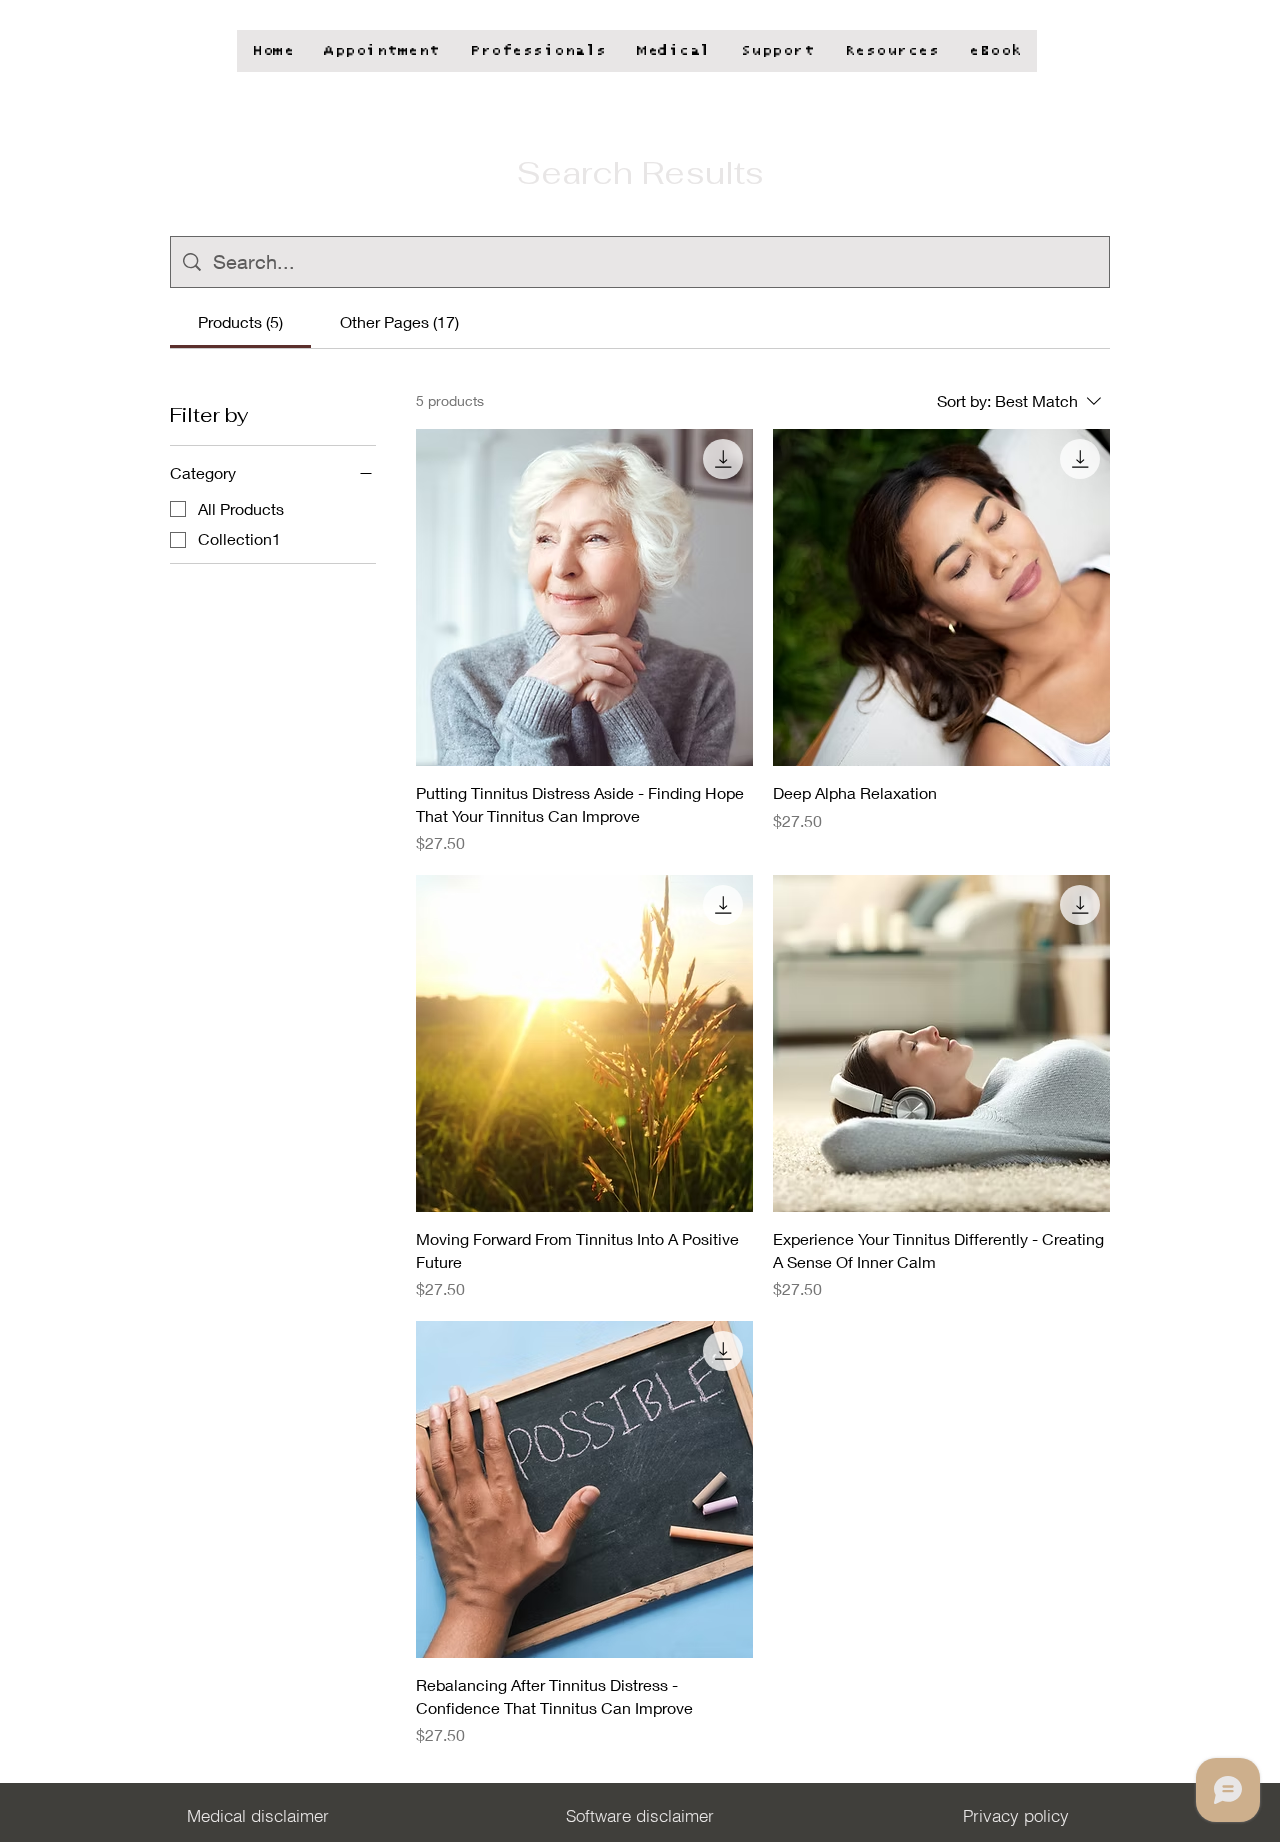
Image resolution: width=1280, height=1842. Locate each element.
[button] (995, 51)
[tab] (240, 322)
